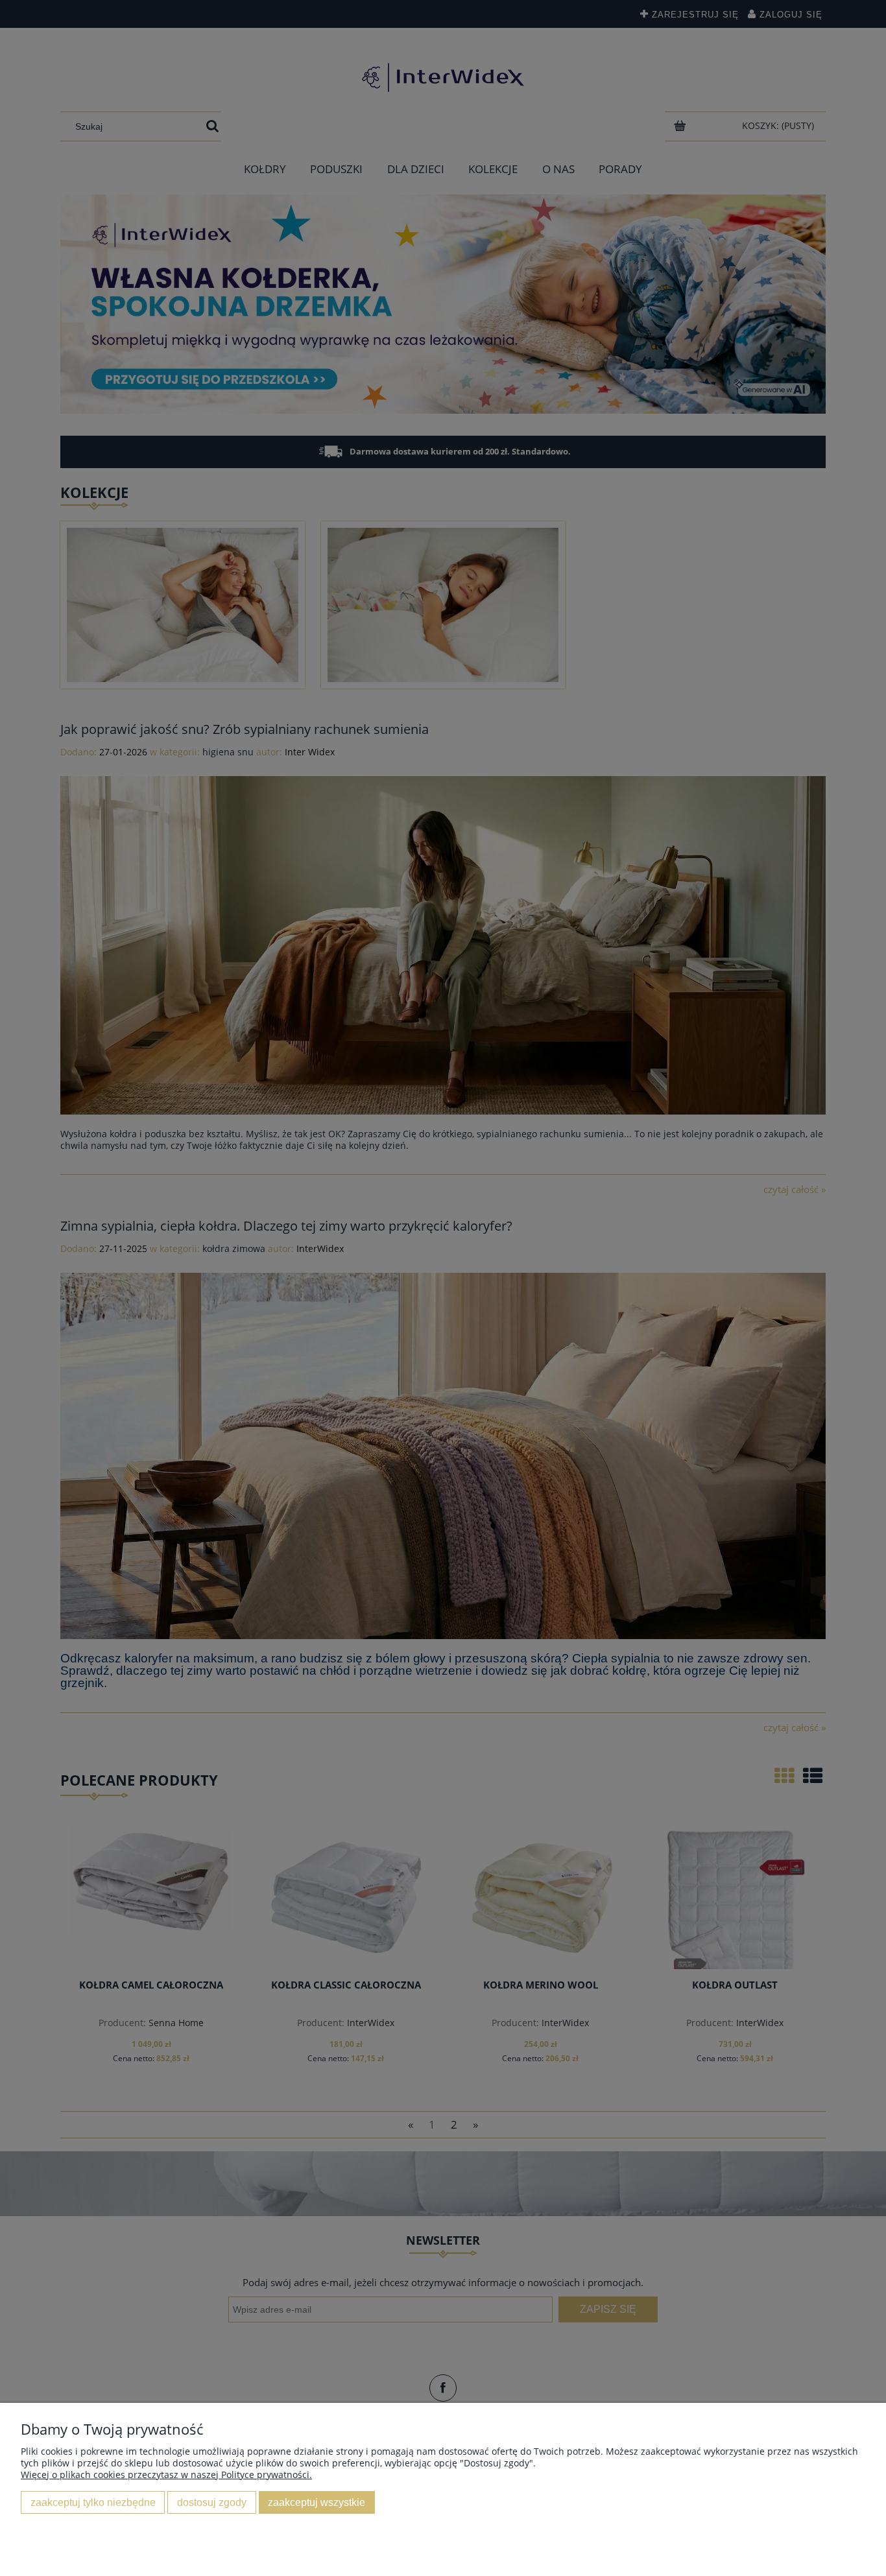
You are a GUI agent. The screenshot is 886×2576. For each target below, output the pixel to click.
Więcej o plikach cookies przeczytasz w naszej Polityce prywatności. (166, 2475)
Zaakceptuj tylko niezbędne (93, 2502)
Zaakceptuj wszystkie (317, 2502)
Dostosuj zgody (212, 2502)
